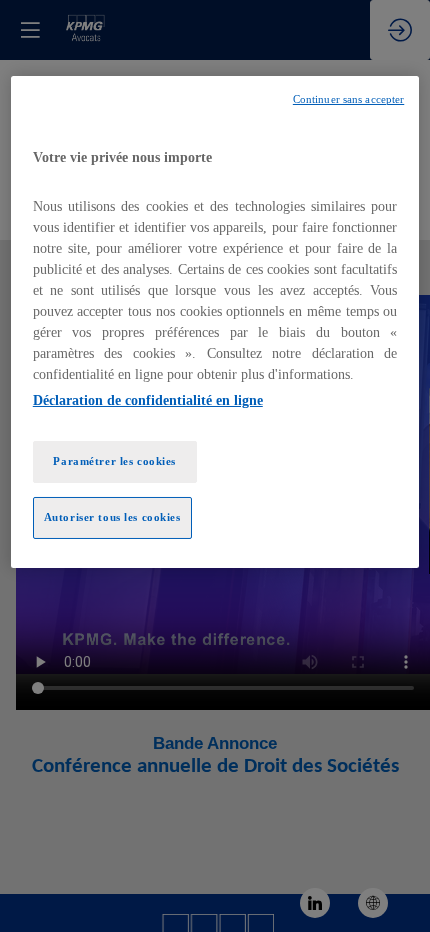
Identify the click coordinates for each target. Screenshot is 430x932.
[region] (215, 322)
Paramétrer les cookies (114, 461)
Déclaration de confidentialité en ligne (148, 400)
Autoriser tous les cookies (112, 517)
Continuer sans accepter (348, 99)
